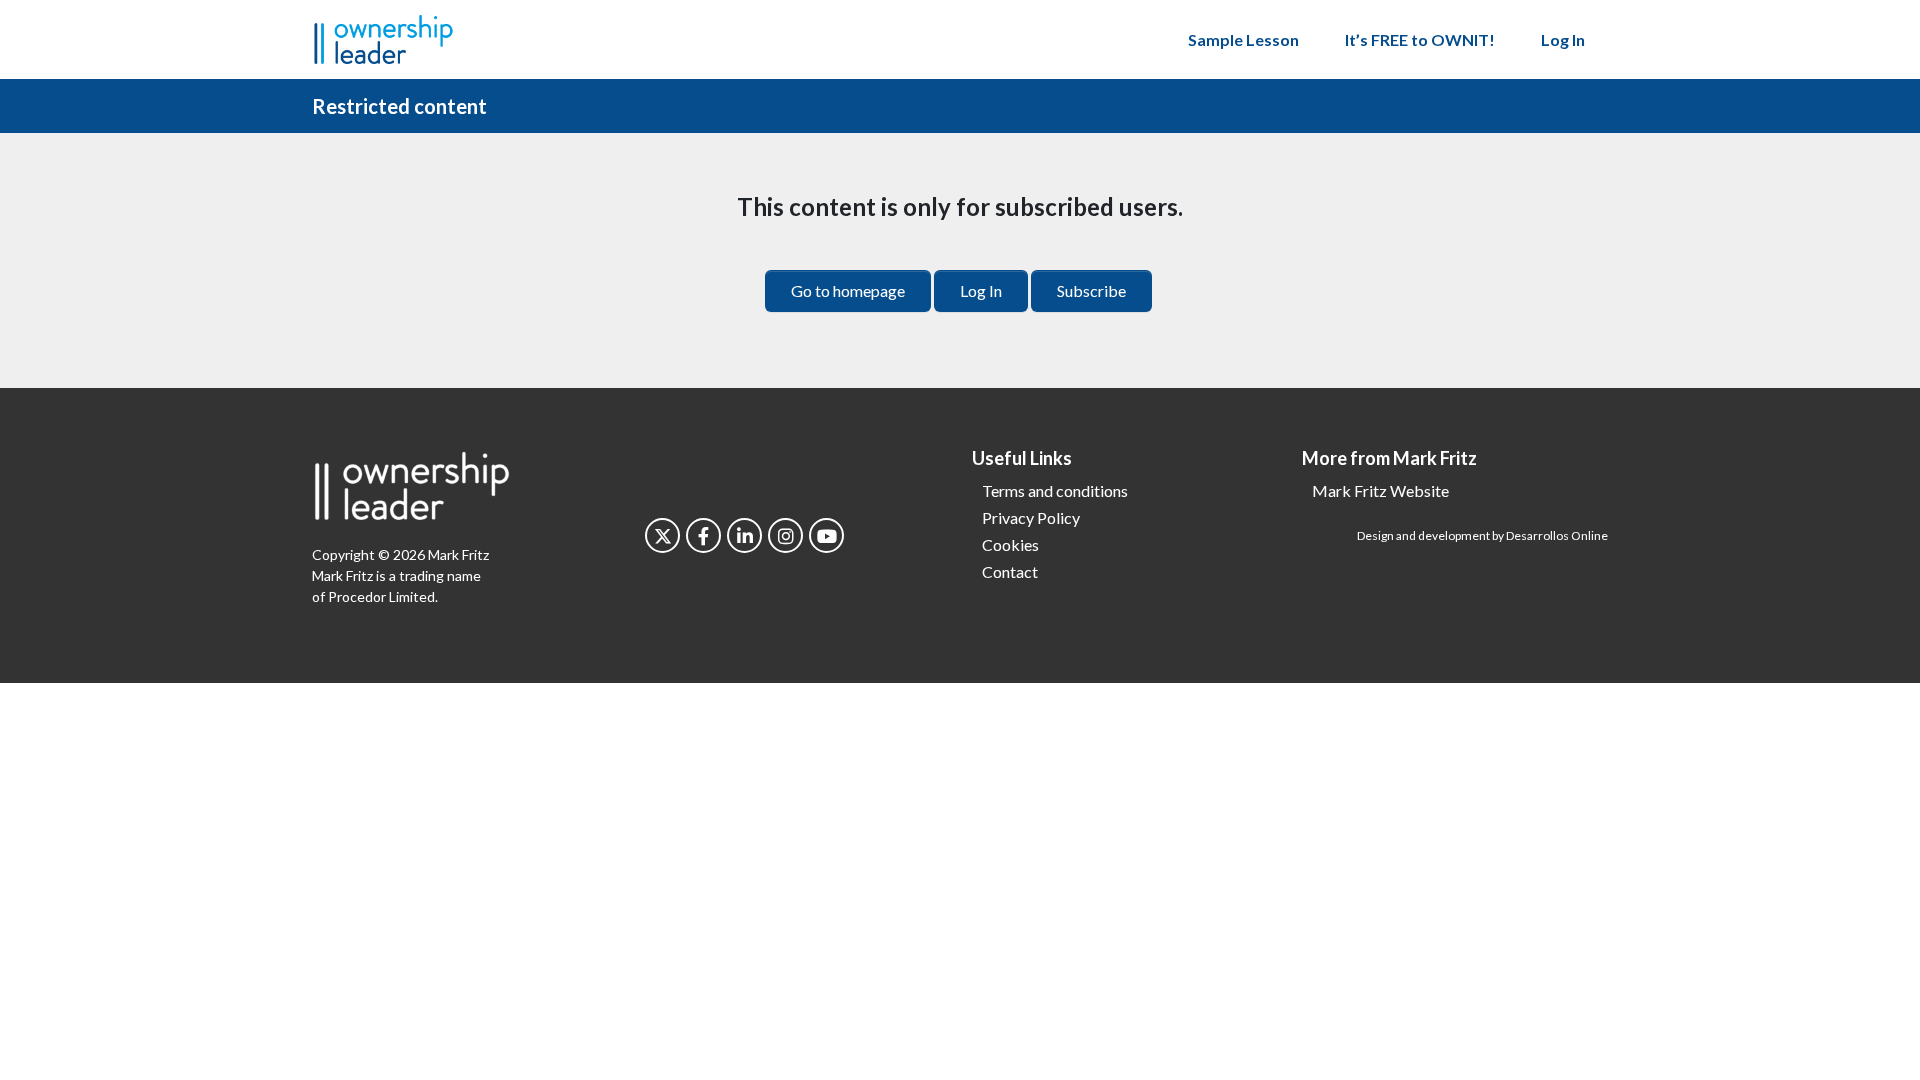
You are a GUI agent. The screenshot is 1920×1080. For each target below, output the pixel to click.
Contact (1010, 571)
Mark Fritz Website (1380, 490)
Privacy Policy (1031, 517)
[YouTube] (826, 535)
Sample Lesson (1243, 39)
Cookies (1010, 544)
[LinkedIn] (744, 535)
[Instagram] (785, 535)
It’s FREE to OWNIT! (1420, 39)
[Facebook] (703, 535)
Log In (1563, 39)
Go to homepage (848, 290)
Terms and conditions (1055, 490)
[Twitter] (662, 535)
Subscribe (1091, 290)
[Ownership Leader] (383, 37)
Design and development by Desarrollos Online (1482, 535)
